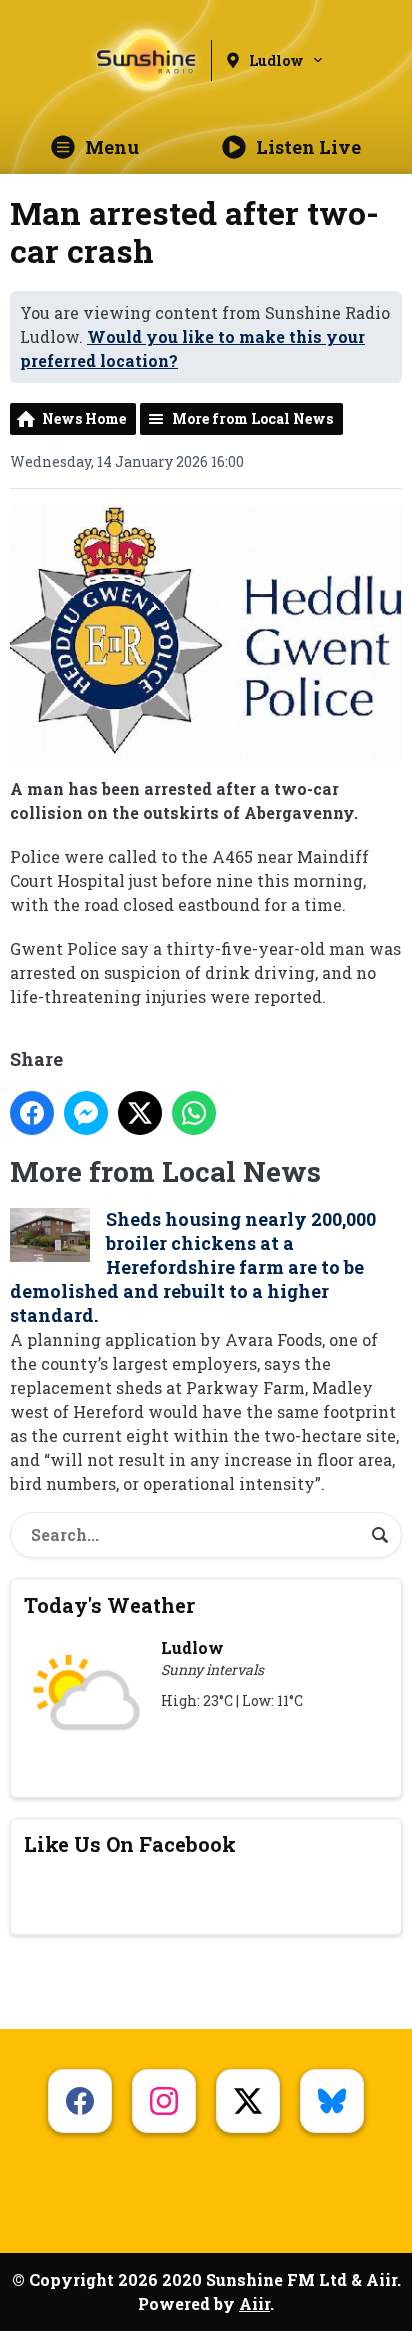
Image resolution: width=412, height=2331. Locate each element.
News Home (84, 418)
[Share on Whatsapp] (194, 1113)
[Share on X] (140, 1113)
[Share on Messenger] (86, 1113)
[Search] (380, 1535)
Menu (112, 147)
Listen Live (308, 147)
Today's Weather (109, 1605)
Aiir (254, 2303)
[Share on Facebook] (32, 1113)
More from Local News (252, 418)
